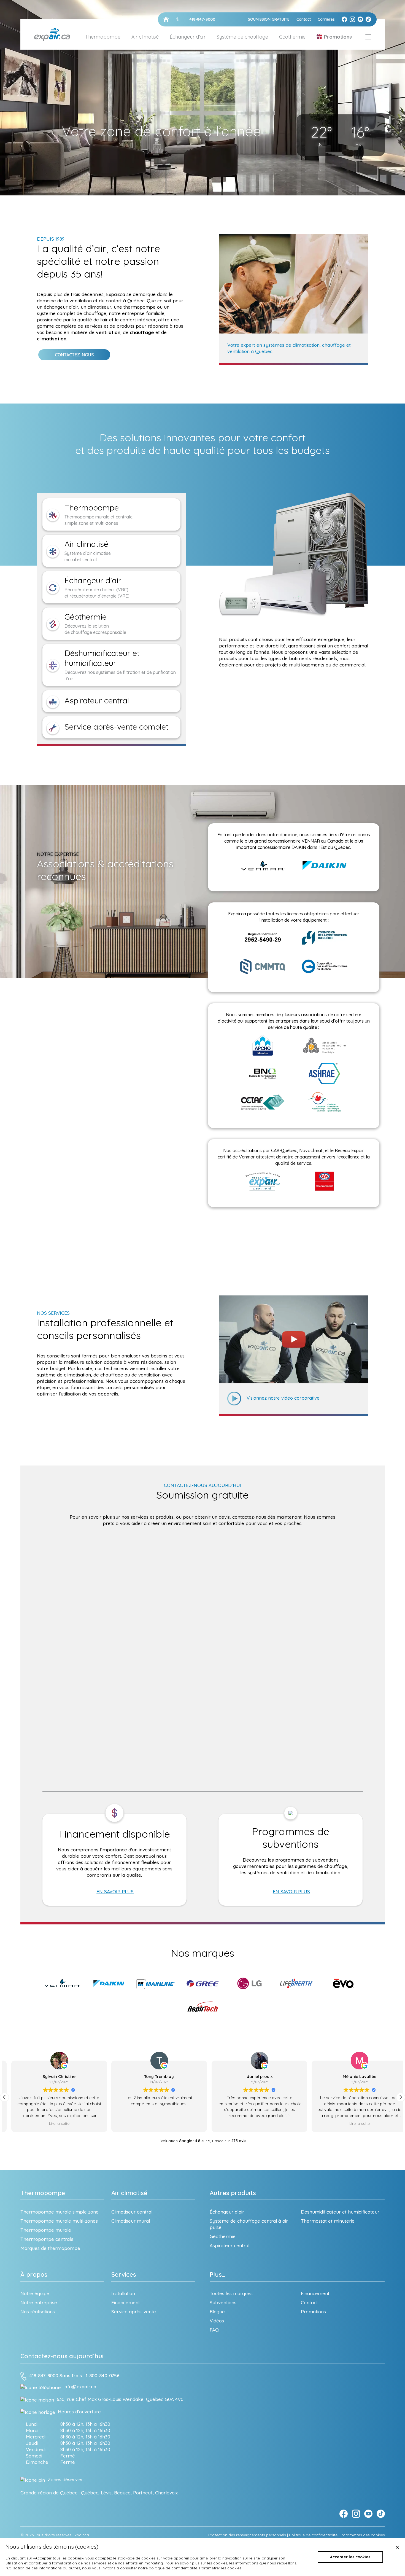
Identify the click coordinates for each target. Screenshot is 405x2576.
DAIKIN (299, 847)
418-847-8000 (44, 2376)
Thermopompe (43, 2193)
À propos (34, 2274)
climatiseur (99, 307)
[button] (401, 2097)
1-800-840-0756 (102, 2376)
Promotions (338, 37)
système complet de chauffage (72, 313)
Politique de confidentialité (313, 2535)
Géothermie (292, 37)
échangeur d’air (61, 307)
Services (124, 2274)
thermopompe (140, 307)
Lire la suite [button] (253, 2123)
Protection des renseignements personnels (247, 2535)
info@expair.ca (80, 2387)
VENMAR (311, 841)
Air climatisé (129, 2193)
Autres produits (233, 2193)
